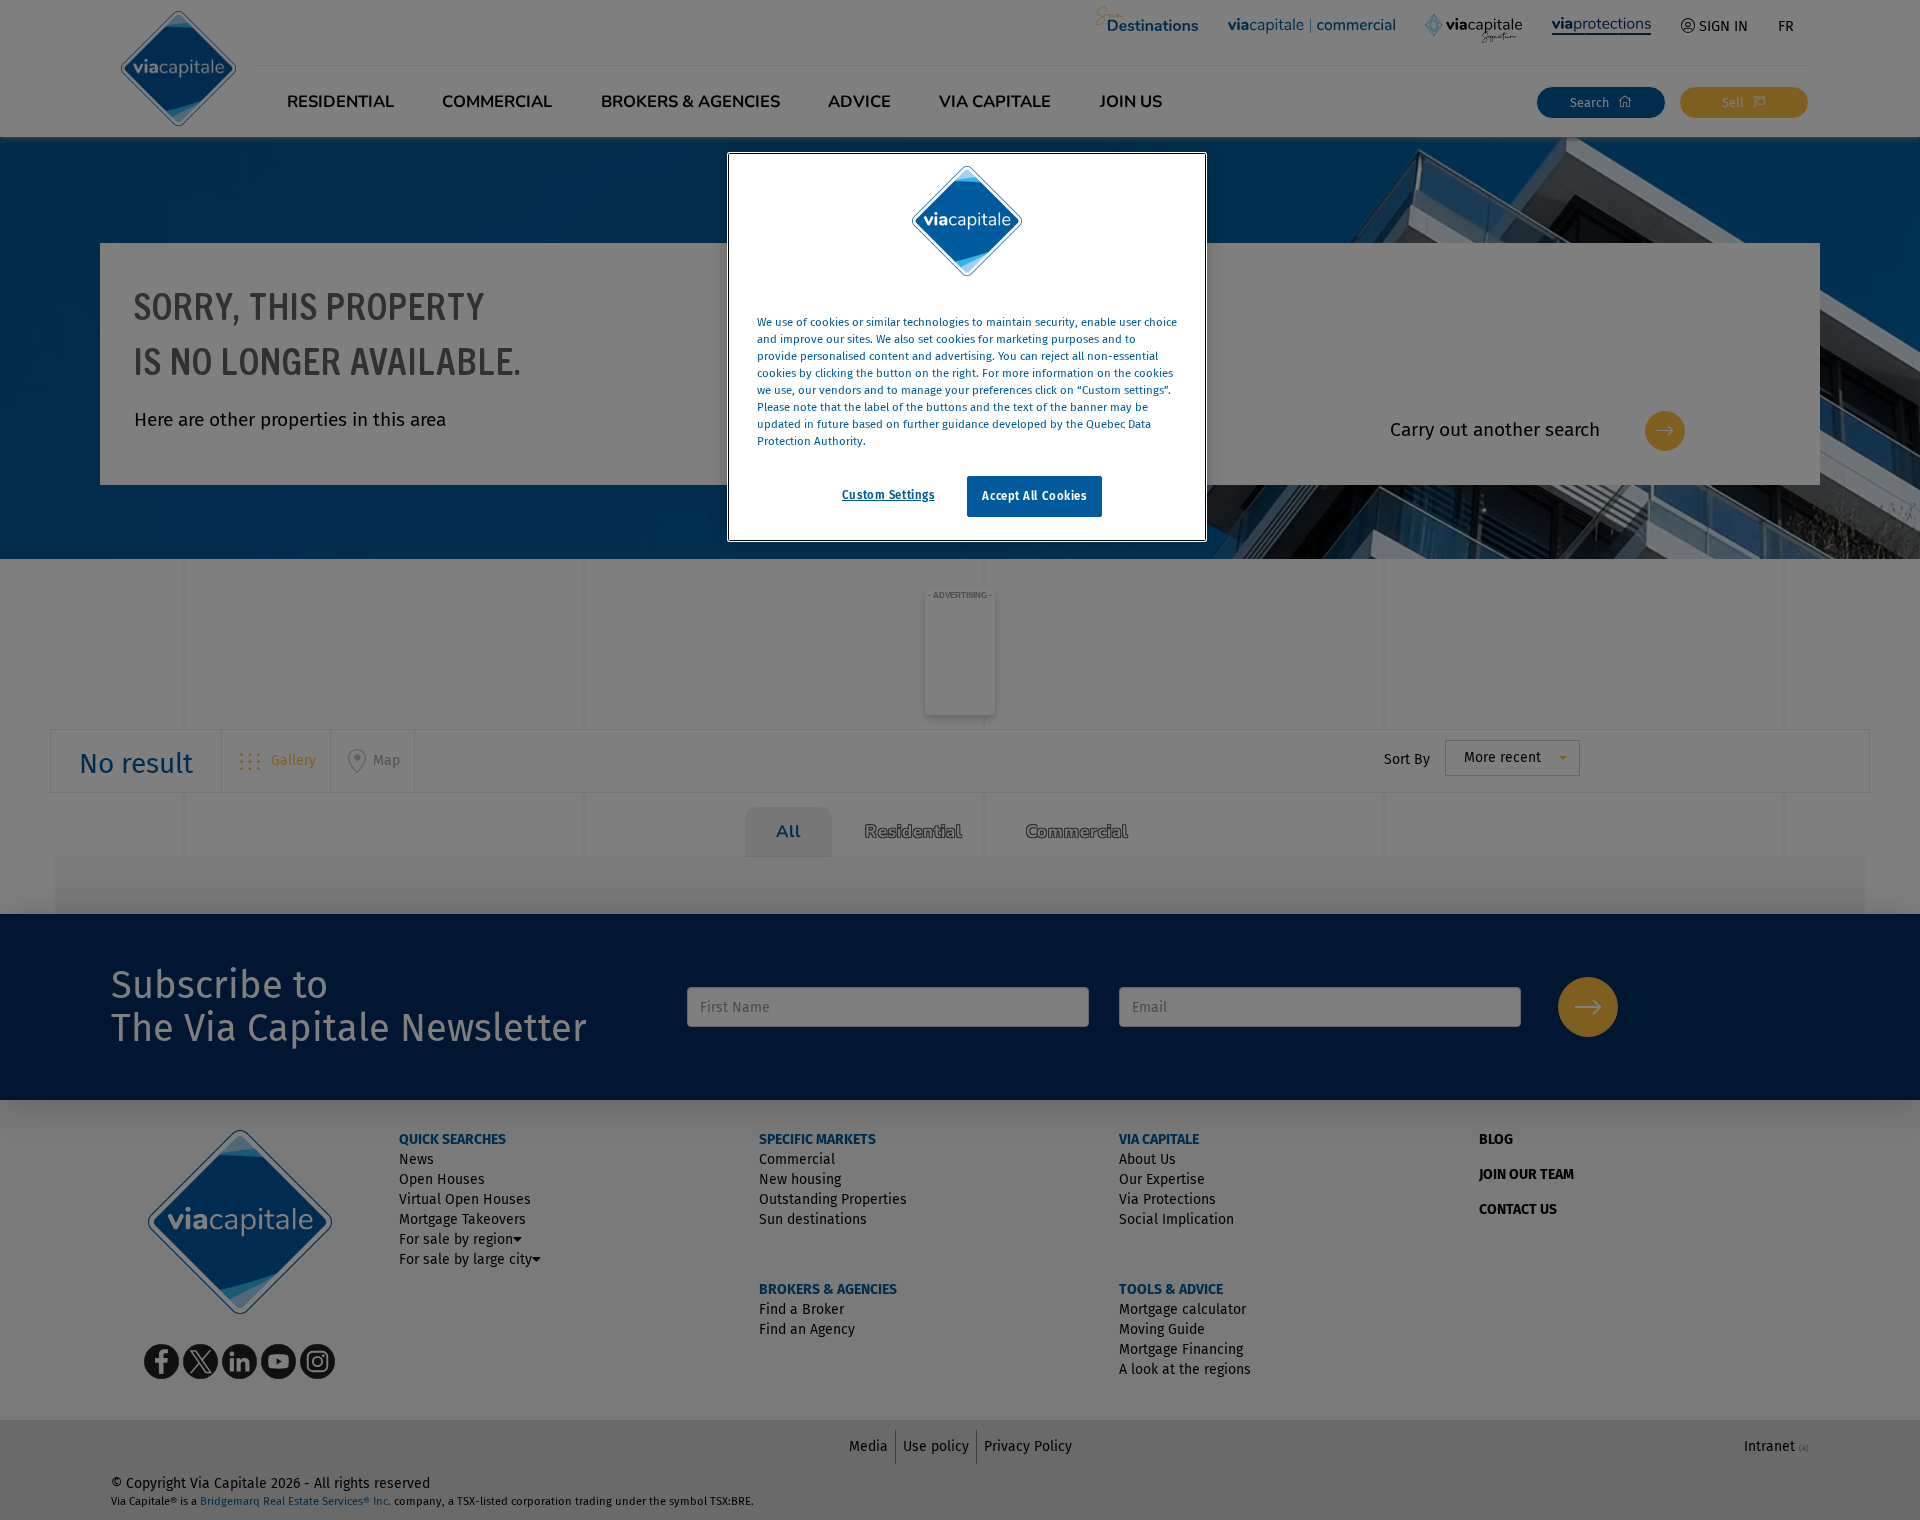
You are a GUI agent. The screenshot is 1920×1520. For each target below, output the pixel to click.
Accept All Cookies (1034, 496)
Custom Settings (888, 495)
